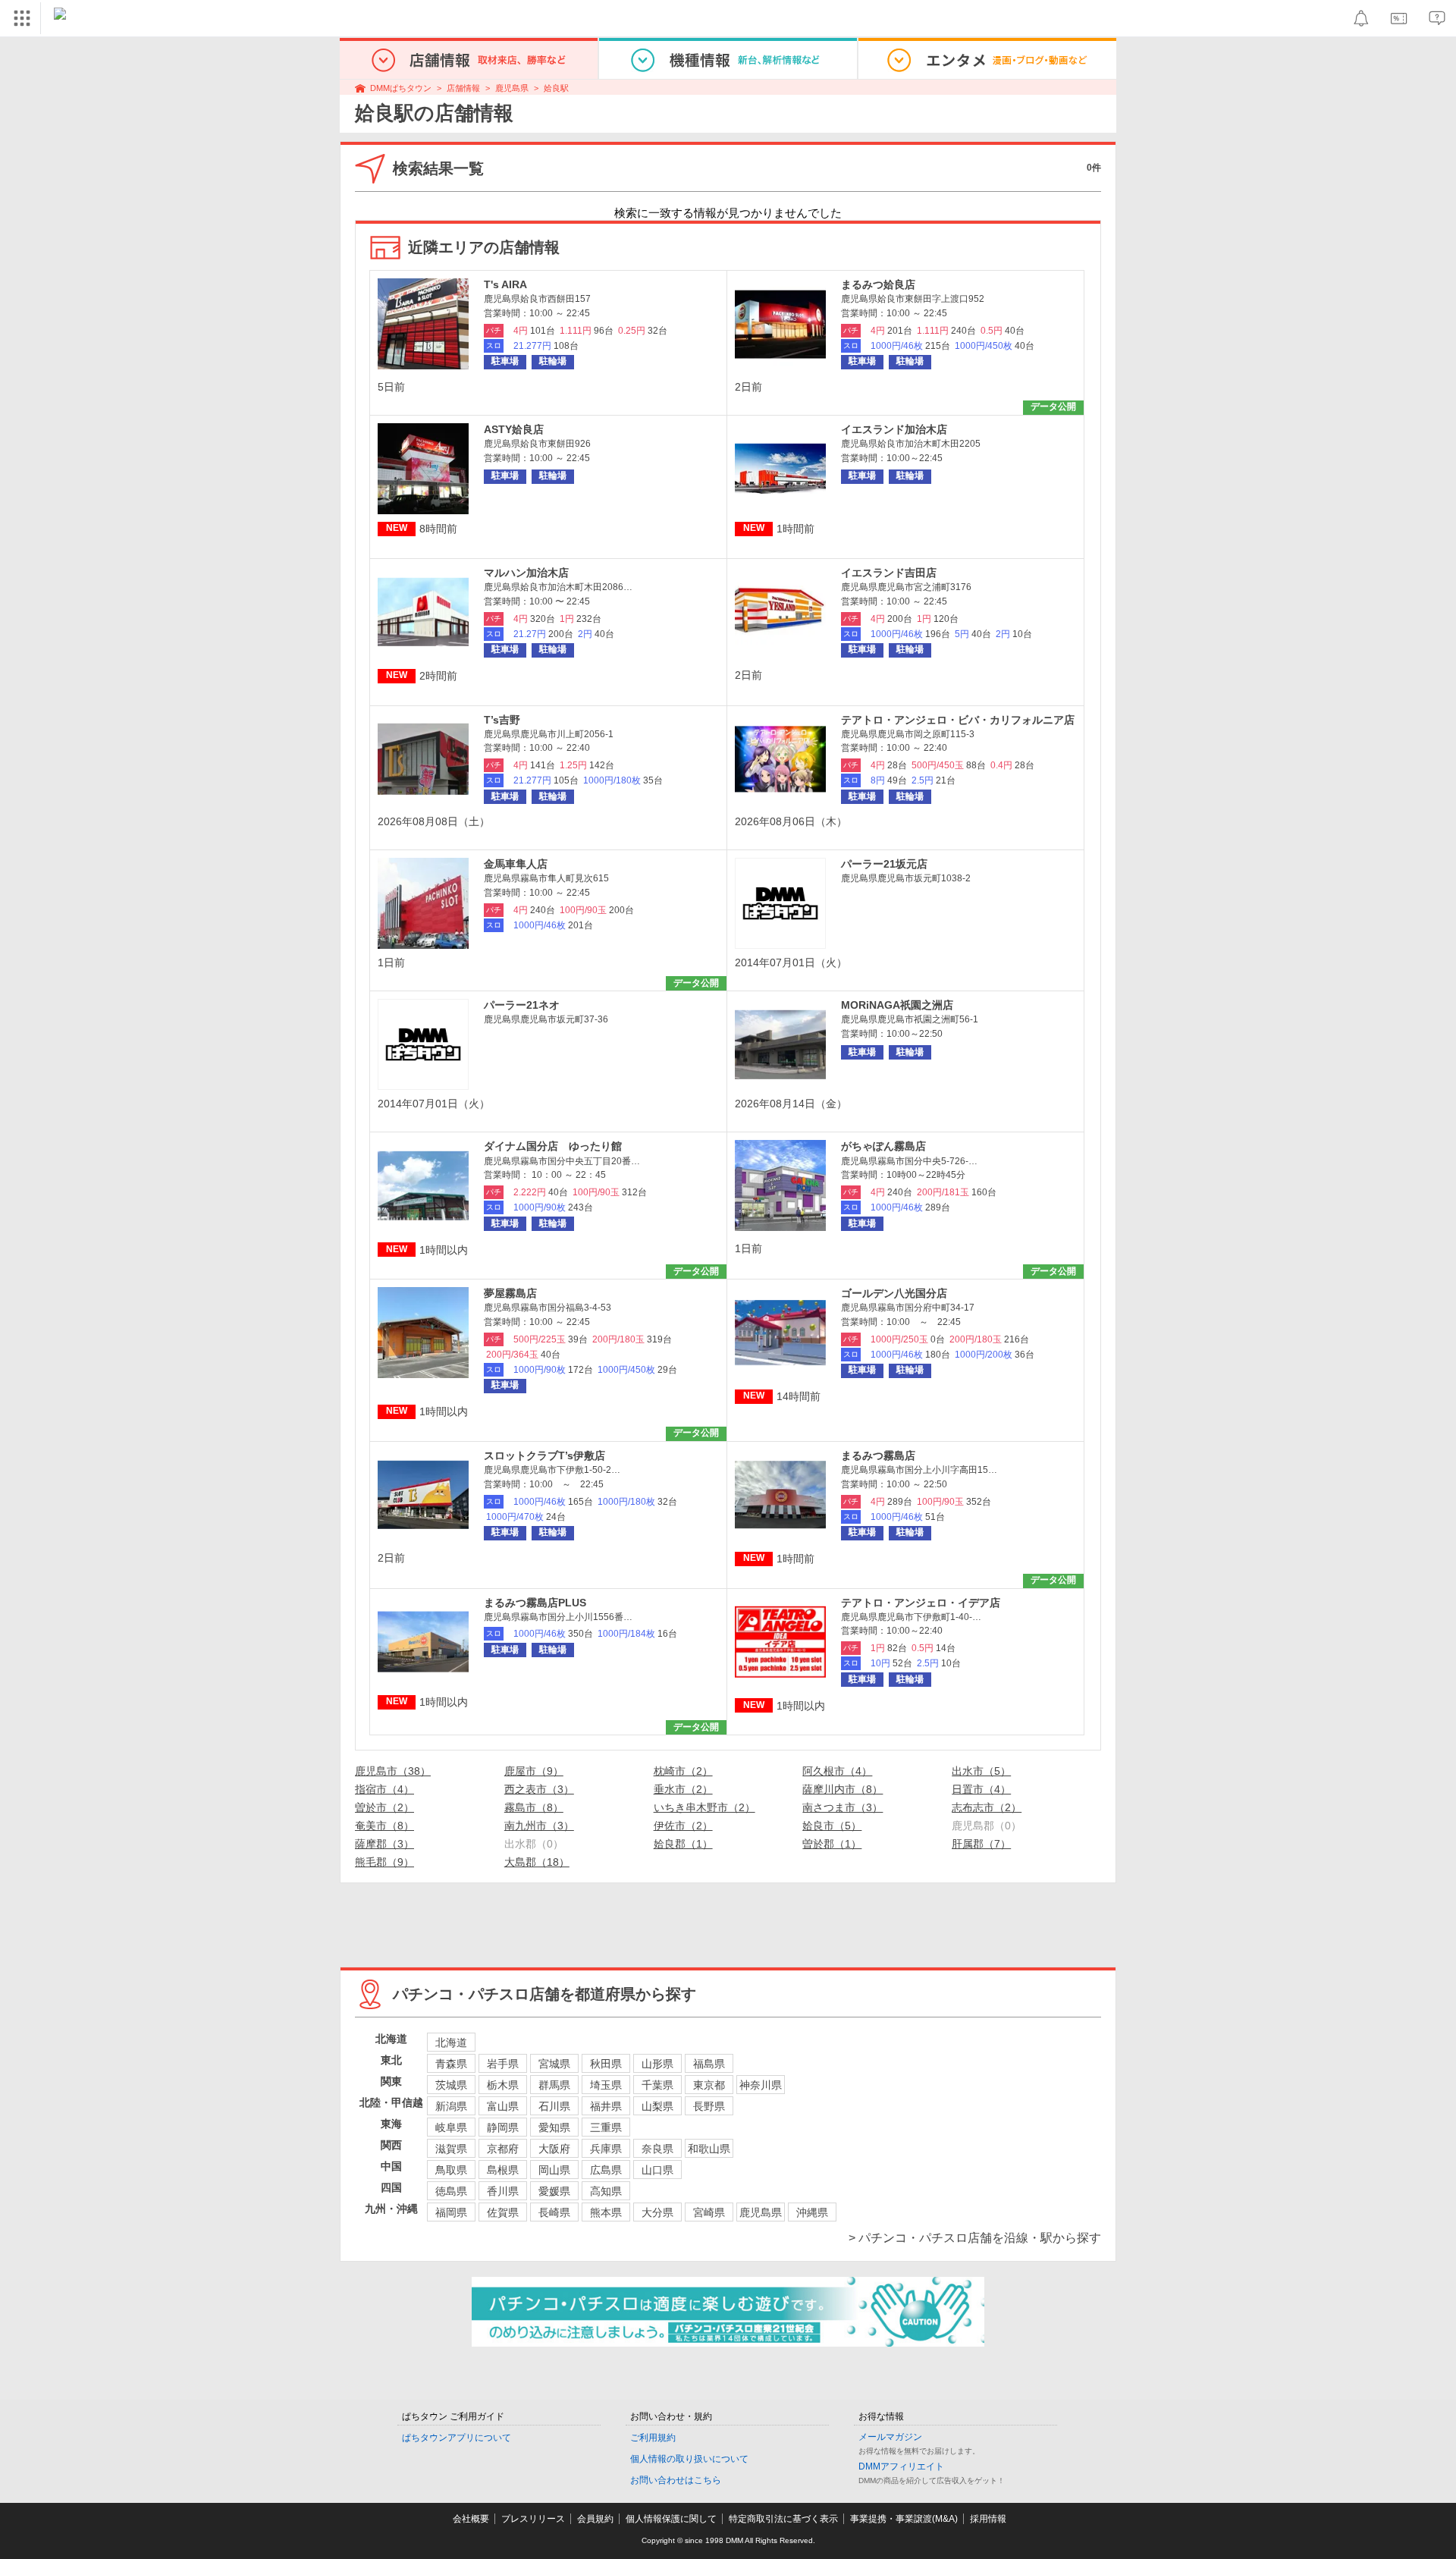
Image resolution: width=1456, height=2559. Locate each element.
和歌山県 (709, 2149)
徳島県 (451, 2191)
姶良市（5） (832, 1826)
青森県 (451, 2064)
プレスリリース (533, 2519)
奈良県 (657, 2149)
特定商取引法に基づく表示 (783, 2519)
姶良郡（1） (683, 1844)
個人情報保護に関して (671, 2519)
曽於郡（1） (832, 1844)
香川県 (503, 2191)
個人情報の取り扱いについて (689, 2459)
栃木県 (503, 2085)
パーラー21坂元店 (884, 864)
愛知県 (554, 2127)
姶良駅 (556, 88)
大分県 (657, 2212)
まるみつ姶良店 (878, 284)
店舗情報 (463, 88)
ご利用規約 (653, 2438)
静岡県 (503, 2127)
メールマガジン (890, 2437)
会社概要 (471, 2519)
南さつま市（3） (843, 1807)
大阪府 (554, 2149)
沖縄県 (812, 2212)
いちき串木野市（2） (704, 1807)
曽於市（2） (384, 1807)
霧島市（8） (534, 1807)
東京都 (709, 2085)
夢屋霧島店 (510, 1293)
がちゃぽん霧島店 (883, 1146)
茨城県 (451, 2085)
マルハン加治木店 (526, 573)
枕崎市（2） (683, 1771)
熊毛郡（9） (384, 1862)
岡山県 (554, 2170)
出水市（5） (981, 1771)
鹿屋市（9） (534, 1771)
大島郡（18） (537, 1862)
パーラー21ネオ (522, 1005)
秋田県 (606, 2064)
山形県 (657, 2064)
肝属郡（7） (981, 1844)
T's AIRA (505, 284)
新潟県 (451, 2106)
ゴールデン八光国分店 (894, 1293)
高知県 (606, 2191)
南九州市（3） (539, 1826)
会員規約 (595, 2519)
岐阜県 (451, 2127)
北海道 (451, 2042)
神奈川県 (761, 2085)
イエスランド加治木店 (894, 429)
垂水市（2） (683, 1789)
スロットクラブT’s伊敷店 (544, 1455)
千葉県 (657, 2085)
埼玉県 (606, 2085)
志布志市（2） (987, 1807)
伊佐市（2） (683, 1826)
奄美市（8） (384, 1826)
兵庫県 (606, 2149)
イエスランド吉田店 (889, 573)
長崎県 (554, 2212)
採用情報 (988, 2519)
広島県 (606, 2170)
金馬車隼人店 (516, 864)
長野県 (709, 2106)
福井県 (606, 2106)
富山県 (503, 2106)
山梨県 (657, 2106)
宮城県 (554, 2064)
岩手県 (503, 2064)
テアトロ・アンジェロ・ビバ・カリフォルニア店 (958, 720)
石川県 (554, 2106)
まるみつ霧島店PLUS (535, 1603)
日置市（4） (981, 1789)
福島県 (709, 2064)
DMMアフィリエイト (901, 2466)
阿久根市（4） (837, 1771)
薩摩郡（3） (384, 1844)
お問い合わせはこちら (676, 2480)
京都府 (503, 2149)
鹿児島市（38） (393, 1771)
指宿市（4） (384, 1789)
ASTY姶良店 (514, 429)
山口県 (657, 2170)
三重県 (606, 2127)
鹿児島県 (512, 88)
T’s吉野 (502, 720)
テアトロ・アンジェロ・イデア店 (921, 1603)
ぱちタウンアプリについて (457, 2438)
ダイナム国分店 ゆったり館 (553, 1146)
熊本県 (606, 2212)
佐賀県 (503, 2212)
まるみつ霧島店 (878, 1455)
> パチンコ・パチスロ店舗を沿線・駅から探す (975, 2238)
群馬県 (554, 2085)
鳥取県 (451, 2170)
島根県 (503, 2170)
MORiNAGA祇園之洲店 (897, 1005)
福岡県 (451, 2212)
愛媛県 (554, 2191)
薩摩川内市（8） (843, 1789)
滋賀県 (451, 2149)
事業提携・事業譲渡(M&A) (904, 2519)
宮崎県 (709, 2212)
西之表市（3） (539, 1789)
